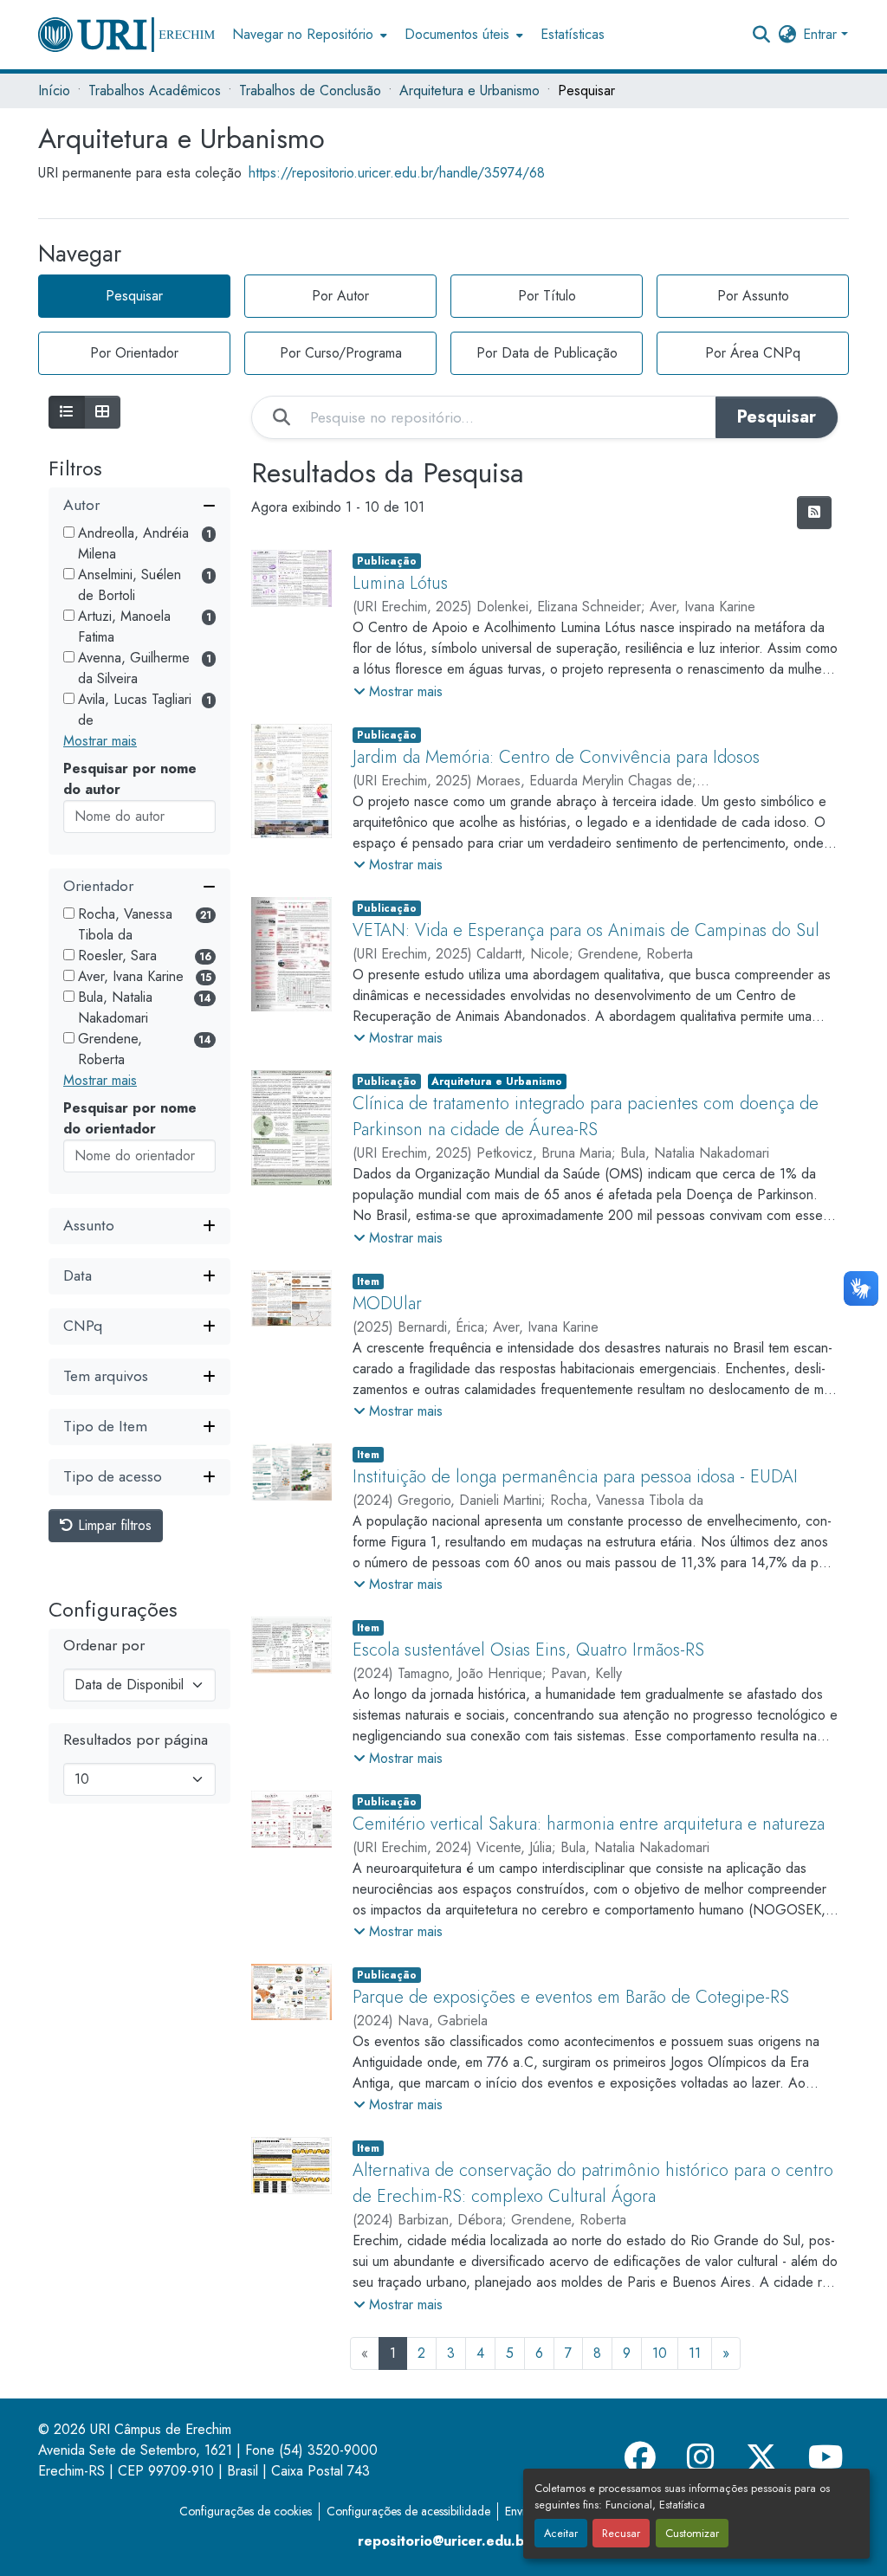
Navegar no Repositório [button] (303, 34)
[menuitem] (308, 35)
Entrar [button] (822, 34)
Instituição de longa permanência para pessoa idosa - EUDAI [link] (575, 1477)
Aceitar (561, 2533)
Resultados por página (136, 1740)
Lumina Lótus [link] (400, 583)
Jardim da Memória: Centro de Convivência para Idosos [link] (556, 757)
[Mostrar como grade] (102, 412)
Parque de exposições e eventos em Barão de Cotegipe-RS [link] (571, 1997)
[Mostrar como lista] (67, 412)
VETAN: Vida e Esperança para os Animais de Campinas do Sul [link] (586, 930)
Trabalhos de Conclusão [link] (310, 90)
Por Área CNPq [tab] (753, 353)
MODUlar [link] (387, 1304)
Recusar (621, 2533)
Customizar (692, 2533)
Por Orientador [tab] (134, 353)
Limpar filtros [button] (113, 1525)
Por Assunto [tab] (753, 296)
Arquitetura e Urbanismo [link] (469, 90)
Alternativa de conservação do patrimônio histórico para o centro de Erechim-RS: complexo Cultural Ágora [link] (593, 2183)
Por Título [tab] (547, 296)
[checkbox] (69, 532)
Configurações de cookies (246, 2511)
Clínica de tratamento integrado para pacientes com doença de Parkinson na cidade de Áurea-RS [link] (586, 1117)
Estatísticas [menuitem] (573, 34)
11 (695, 2353)
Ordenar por (104, 1646)
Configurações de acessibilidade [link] (408, 2511)
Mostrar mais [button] (100, 741)
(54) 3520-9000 (328, 2450)
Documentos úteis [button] (457, 34)
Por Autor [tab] (340, 296)
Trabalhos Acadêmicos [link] (155, 90)
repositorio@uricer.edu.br (444, 2541)
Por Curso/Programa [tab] (341, 353)
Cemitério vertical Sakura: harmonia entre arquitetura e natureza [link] (589, 1824)
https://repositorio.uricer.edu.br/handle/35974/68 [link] (397, 173)
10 (660, 2353)
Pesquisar (777, 417)
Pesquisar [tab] (134, 296)
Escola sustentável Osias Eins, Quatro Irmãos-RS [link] (528, 1650)
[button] (126, 35)
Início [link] (54, 90)
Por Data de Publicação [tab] (547, 353)
